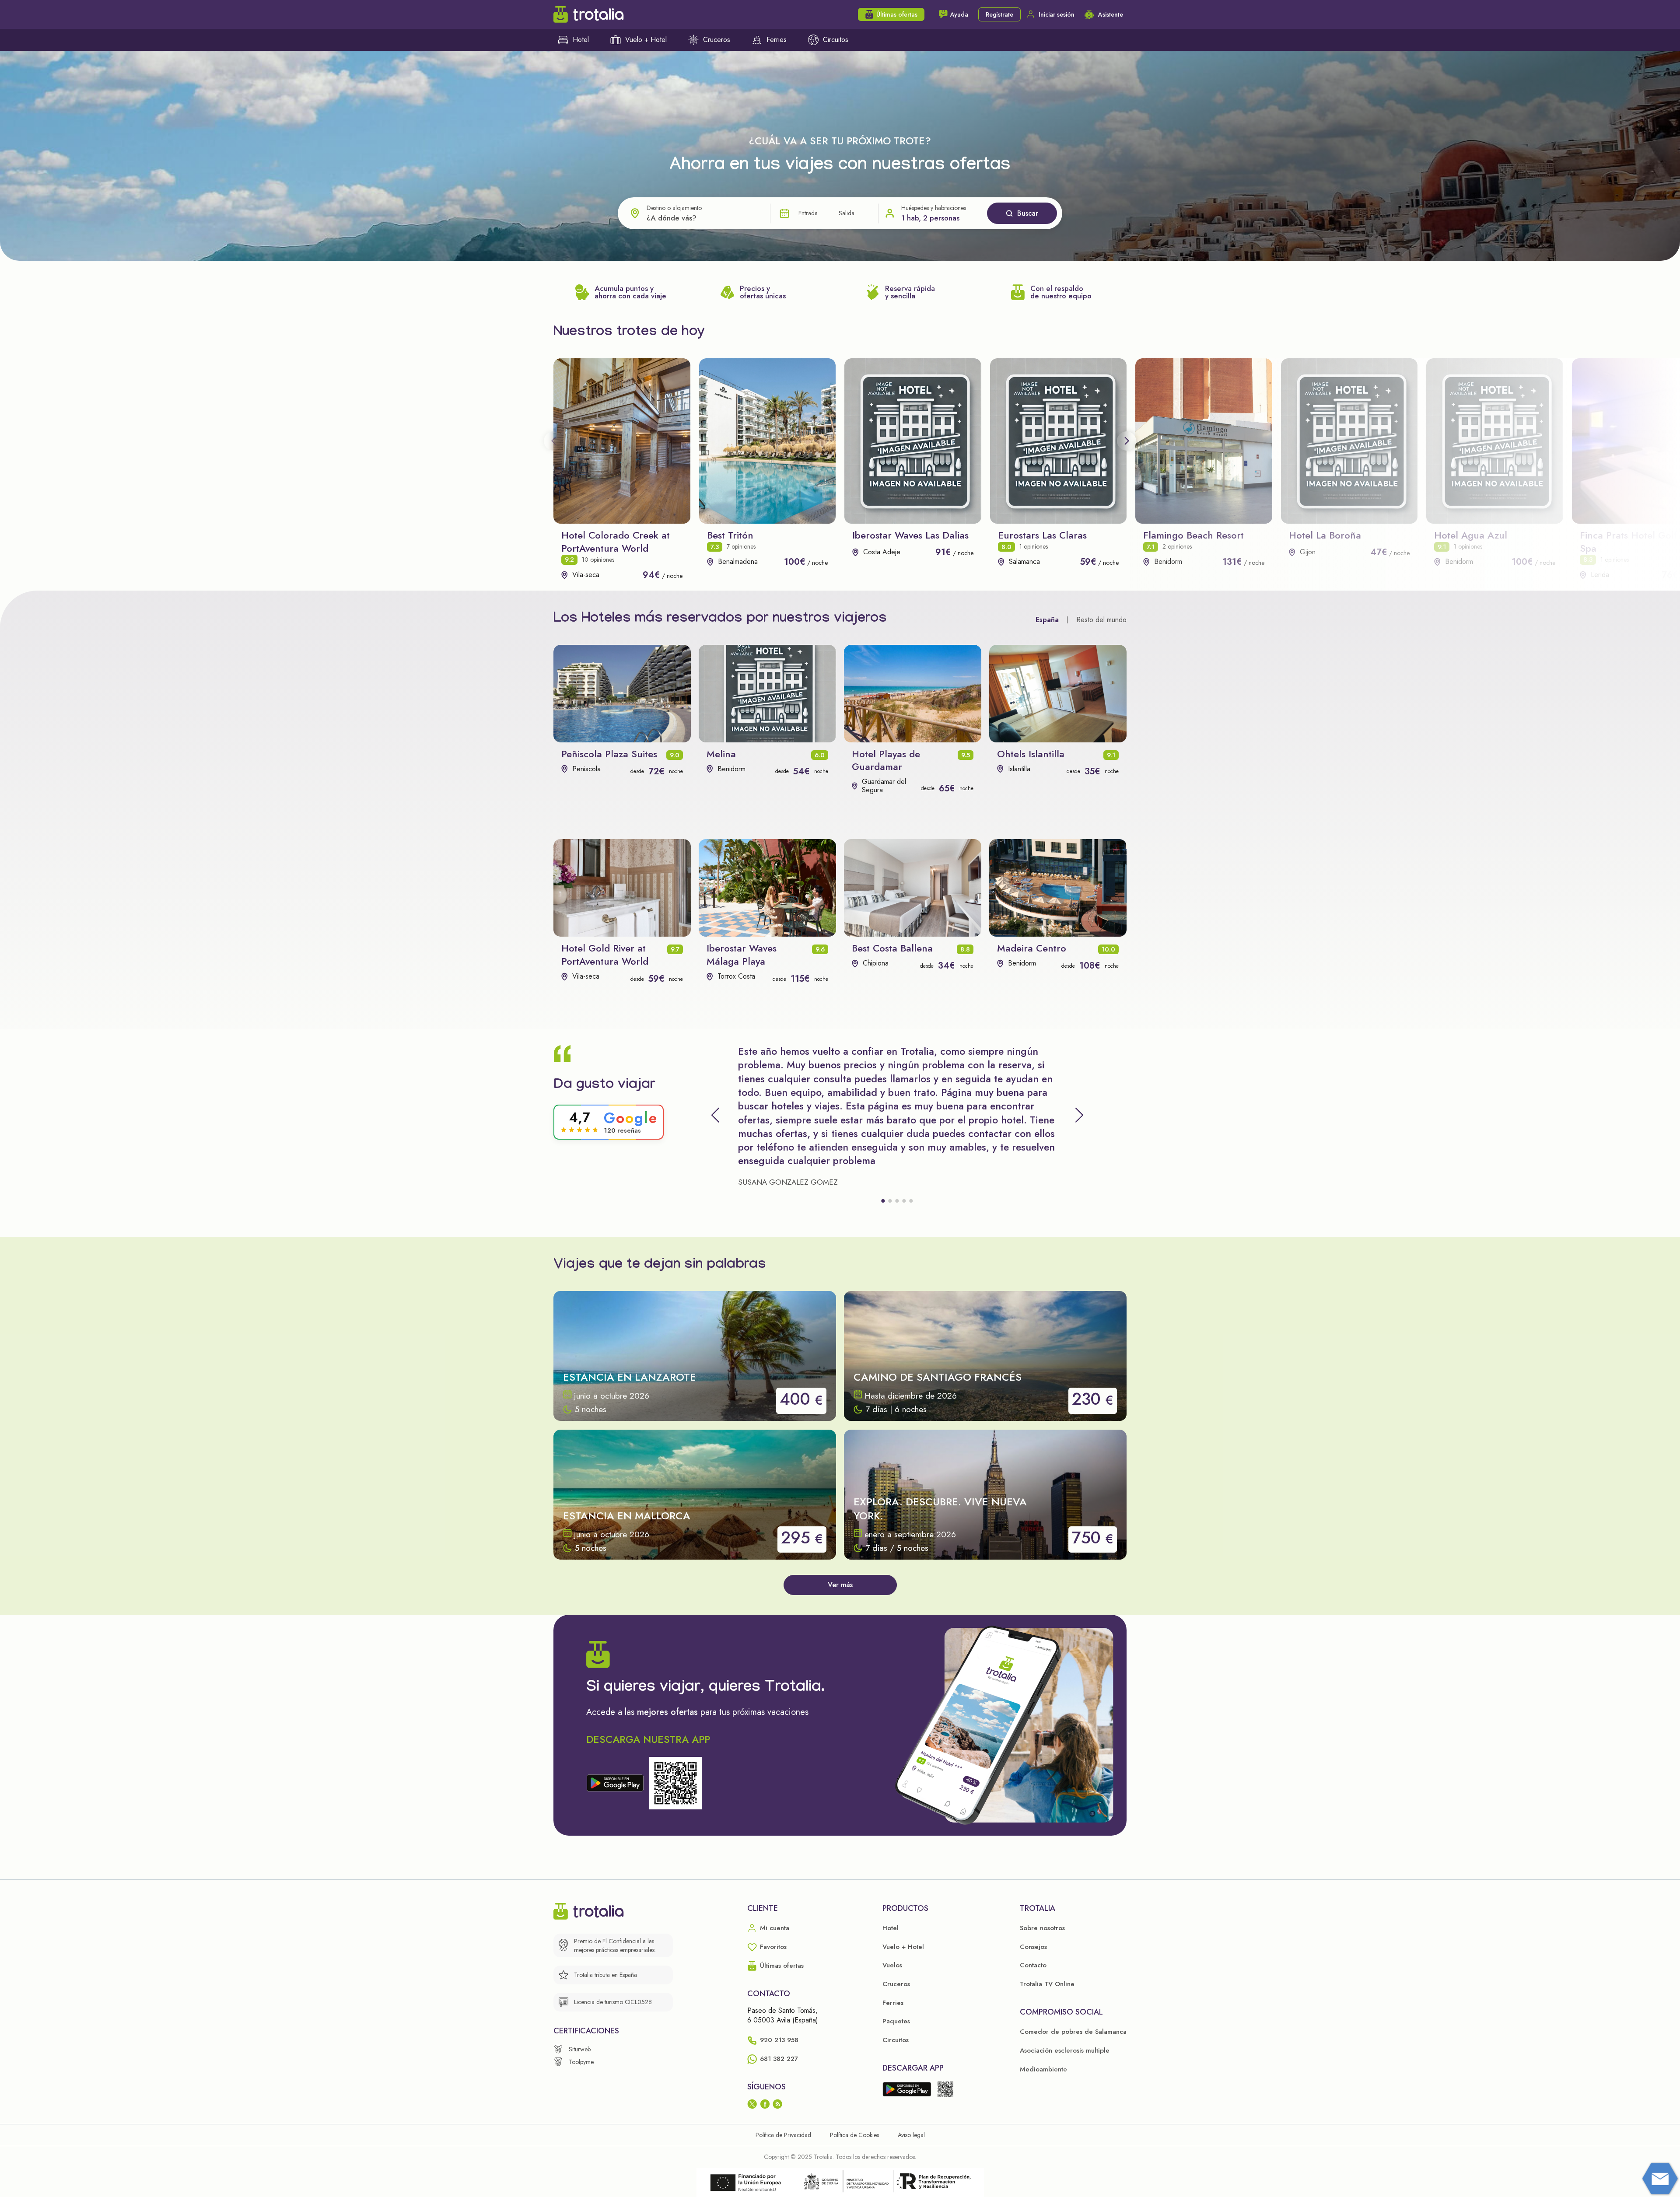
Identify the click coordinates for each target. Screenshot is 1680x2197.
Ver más (840, 1585)
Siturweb (580, 2049)
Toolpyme (581, 2062)
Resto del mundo (1101, 620)
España (1047, 620)
